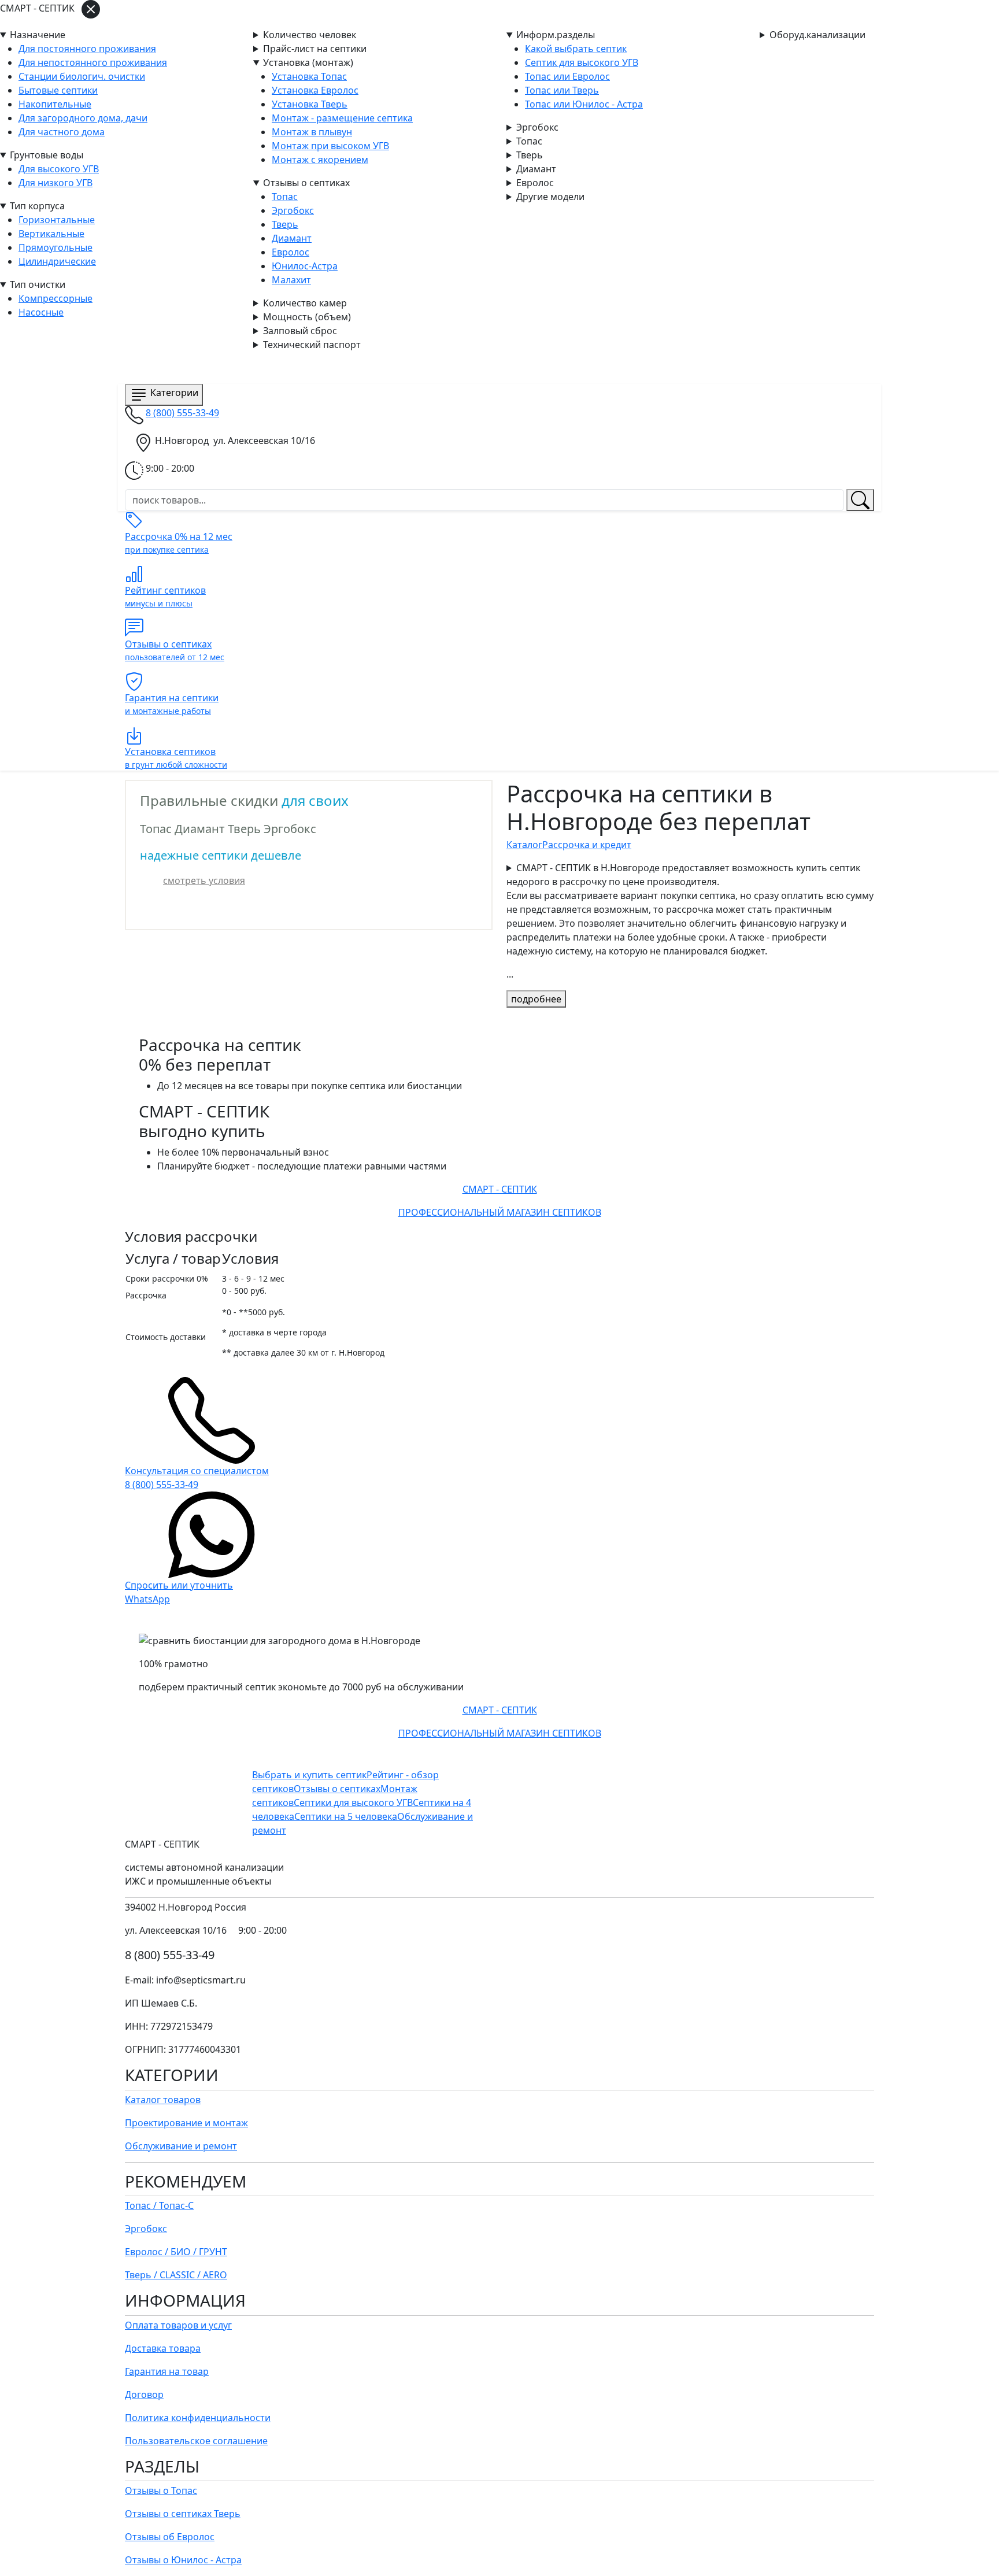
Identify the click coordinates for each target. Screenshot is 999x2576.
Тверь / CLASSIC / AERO (176, 2275)
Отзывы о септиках (306, 183)
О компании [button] (519, 368)
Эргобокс (537, 127)
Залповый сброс (300, 331)
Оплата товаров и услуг (178, 2325)
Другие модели (550, 197)
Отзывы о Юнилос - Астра (183, 2560)
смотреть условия (204, 880)
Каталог (249, 368)
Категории (174, 393)
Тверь (530, 155)
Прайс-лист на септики (315, 49)
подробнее (536, 999)
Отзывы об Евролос (170, 2537)
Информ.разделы (556, 35)
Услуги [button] (405, 368)
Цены (367, 368)
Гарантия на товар (167, 2371)
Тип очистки (38, 284)
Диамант (536, 169)
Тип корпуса (37, 206)
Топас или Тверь (562, 90)
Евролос (535, 183)
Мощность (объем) (307, 317)
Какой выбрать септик (576, 49)
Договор (144, 2394)
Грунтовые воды (47, 155)
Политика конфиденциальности (198, 2418)
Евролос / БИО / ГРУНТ (176, 2252)
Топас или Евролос (567, 76)
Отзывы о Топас (161, 2490)
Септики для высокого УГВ (353, 1803)
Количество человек (310, 35)
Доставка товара (163, 2348)
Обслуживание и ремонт (181, 2146)
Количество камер (305, 303)
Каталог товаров (163, 2100)
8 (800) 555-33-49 (182, 413)
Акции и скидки (311, 368)
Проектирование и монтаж (186, 2123)
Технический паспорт (312, 345)
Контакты (459, 368)
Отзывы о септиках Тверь (183, 2514)
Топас (529, 141)
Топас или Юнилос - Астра (584, 104)
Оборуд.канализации (817, 35)
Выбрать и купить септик (309, 1775)
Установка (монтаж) (308, 62)
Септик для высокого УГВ (582, 62)
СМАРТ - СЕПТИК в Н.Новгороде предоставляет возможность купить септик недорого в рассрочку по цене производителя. (690, 909)
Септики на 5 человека (346, 1816)
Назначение (38, 35)
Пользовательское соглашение (196, 2441)
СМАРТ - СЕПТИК (171, 367)
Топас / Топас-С (159, 2205)
